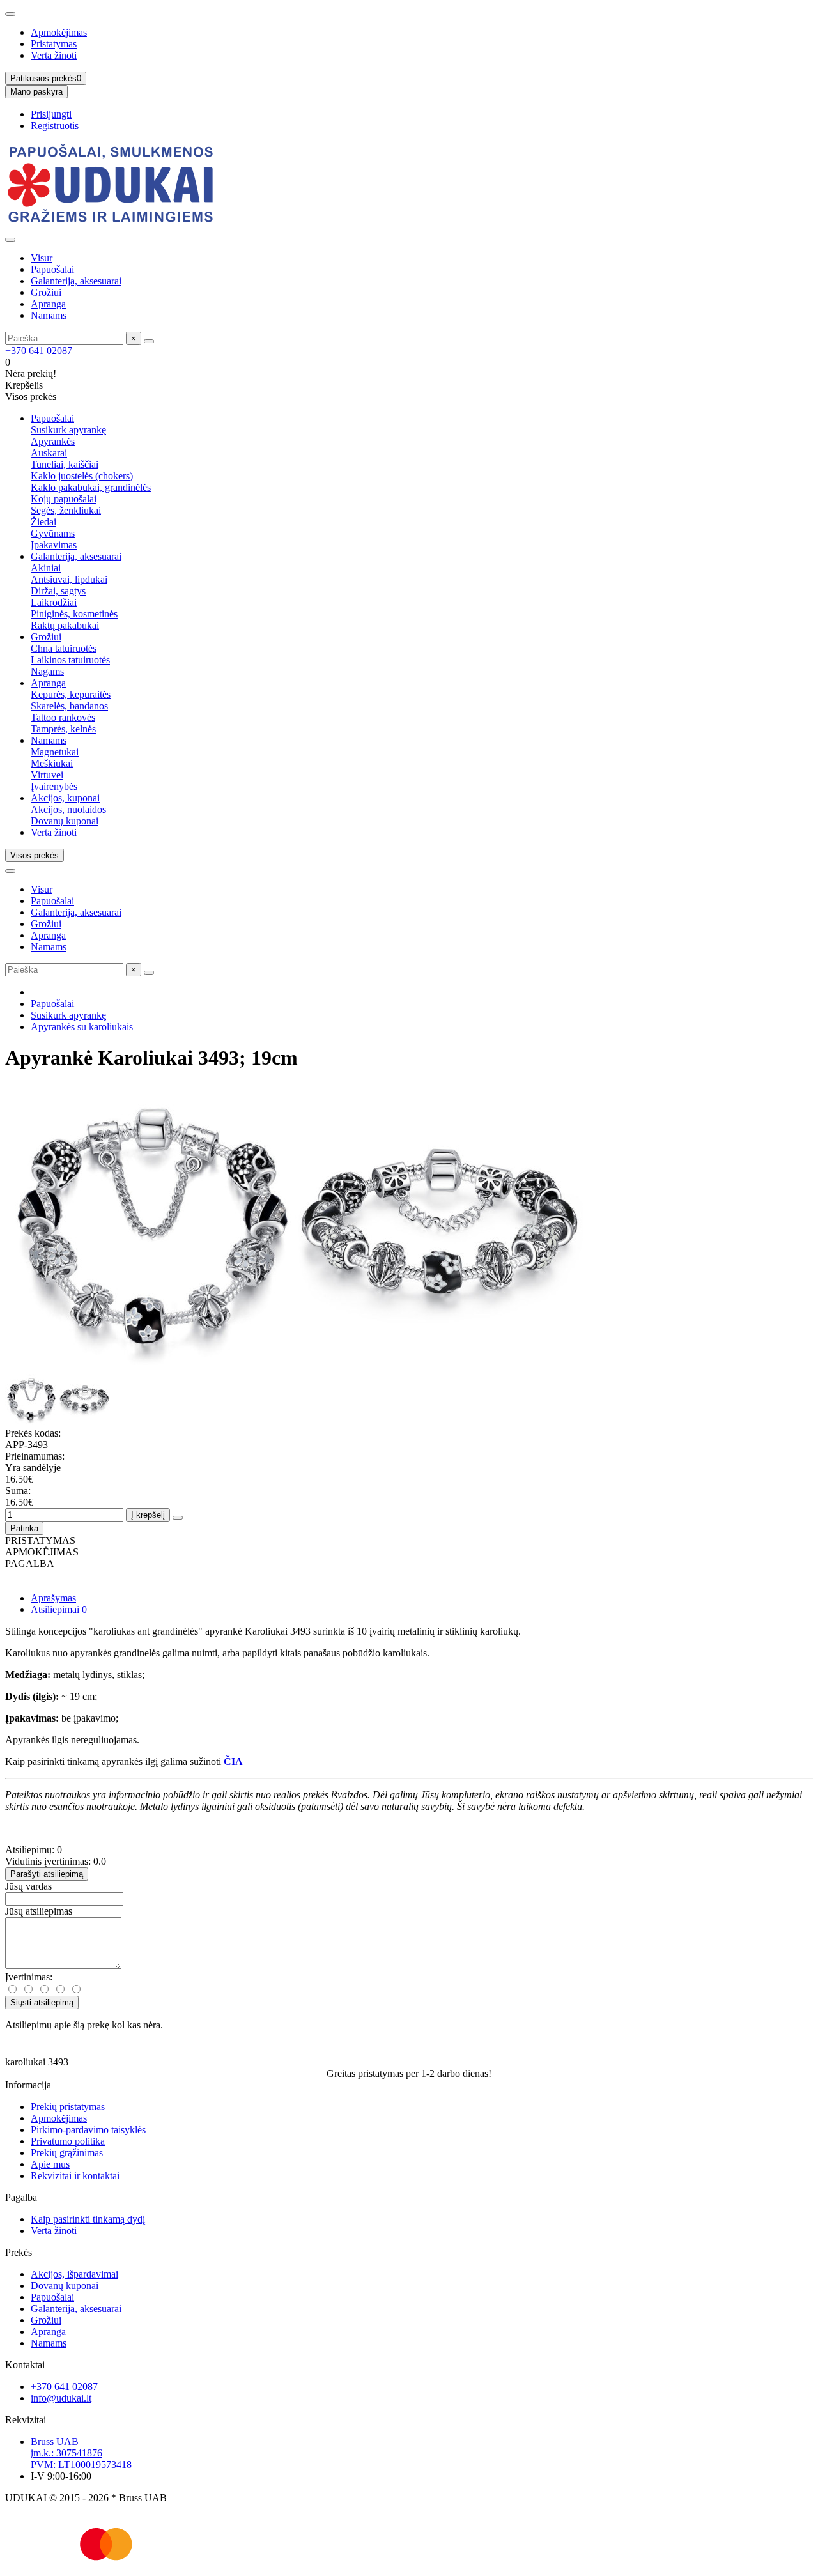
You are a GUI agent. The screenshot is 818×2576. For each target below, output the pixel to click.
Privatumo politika (68, 2141)
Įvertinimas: (29, 1977)
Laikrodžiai (54, 602)
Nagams (47, 671)
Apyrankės (53, 441)
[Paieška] (149, 341)
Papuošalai (52, 269)
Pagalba (21, 2197)
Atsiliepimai (59, 1609)
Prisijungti (51, 114)
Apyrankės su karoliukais (82, 1027)
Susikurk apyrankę (68, 430)
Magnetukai (55, 752)
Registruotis (55, 126)
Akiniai (46, 568)
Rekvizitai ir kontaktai (75, 2176)
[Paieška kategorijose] (10, 240)
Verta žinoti (54, 55)
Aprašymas (53, 1598)
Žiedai (43, 522)
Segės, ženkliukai (66, 510)
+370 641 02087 (39, 351)
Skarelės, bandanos (69, 706)
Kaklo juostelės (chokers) (82, 476)
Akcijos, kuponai (65, 798)
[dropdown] (10, 14)
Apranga (48, 304)
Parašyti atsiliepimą (47, 1874)
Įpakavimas (54, 545)
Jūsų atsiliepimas (39, 1911)
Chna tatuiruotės (64, 648)
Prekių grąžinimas (67, 2153)
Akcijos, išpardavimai (74, 2274)
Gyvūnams (53, 533)
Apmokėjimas (59, 32)
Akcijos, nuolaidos (68, 809)
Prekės (19, 2252)
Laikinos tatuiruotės (70, 660)
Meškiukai (52, 763)
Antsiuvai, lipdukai (69, 579)
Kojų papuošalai (64, 499)
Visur (42, 258)
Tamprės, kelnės (63, 729)
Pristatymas (54, 44)
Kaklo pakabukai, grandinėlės (91, 487)
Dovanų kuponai (65, 821)
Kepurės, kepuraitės (71, 694)
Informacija (28, 2085)
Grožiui (46, 292)
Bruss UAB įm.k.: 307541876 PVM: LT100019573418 (81, 2453)
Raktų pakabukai (65, 625)
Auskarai (49, 453)
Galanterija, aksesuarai (76, 281)
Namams (49, 315)
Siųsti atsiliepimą (42, 2002)
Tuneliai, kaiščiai (65, 464)
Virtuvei (47, 775)
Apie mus (50, 2164)
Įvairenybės (54, 786)
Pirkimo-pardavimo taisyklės (88, 2130)
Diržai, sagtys (58, 591)
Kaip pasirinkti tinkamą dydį (88, 2219)
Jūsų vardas (28, 1886)
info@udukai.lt (61, 2398)
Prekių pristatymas (68, 2107)
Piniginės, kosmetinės (74, 614)
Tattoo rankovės (63, 717)
